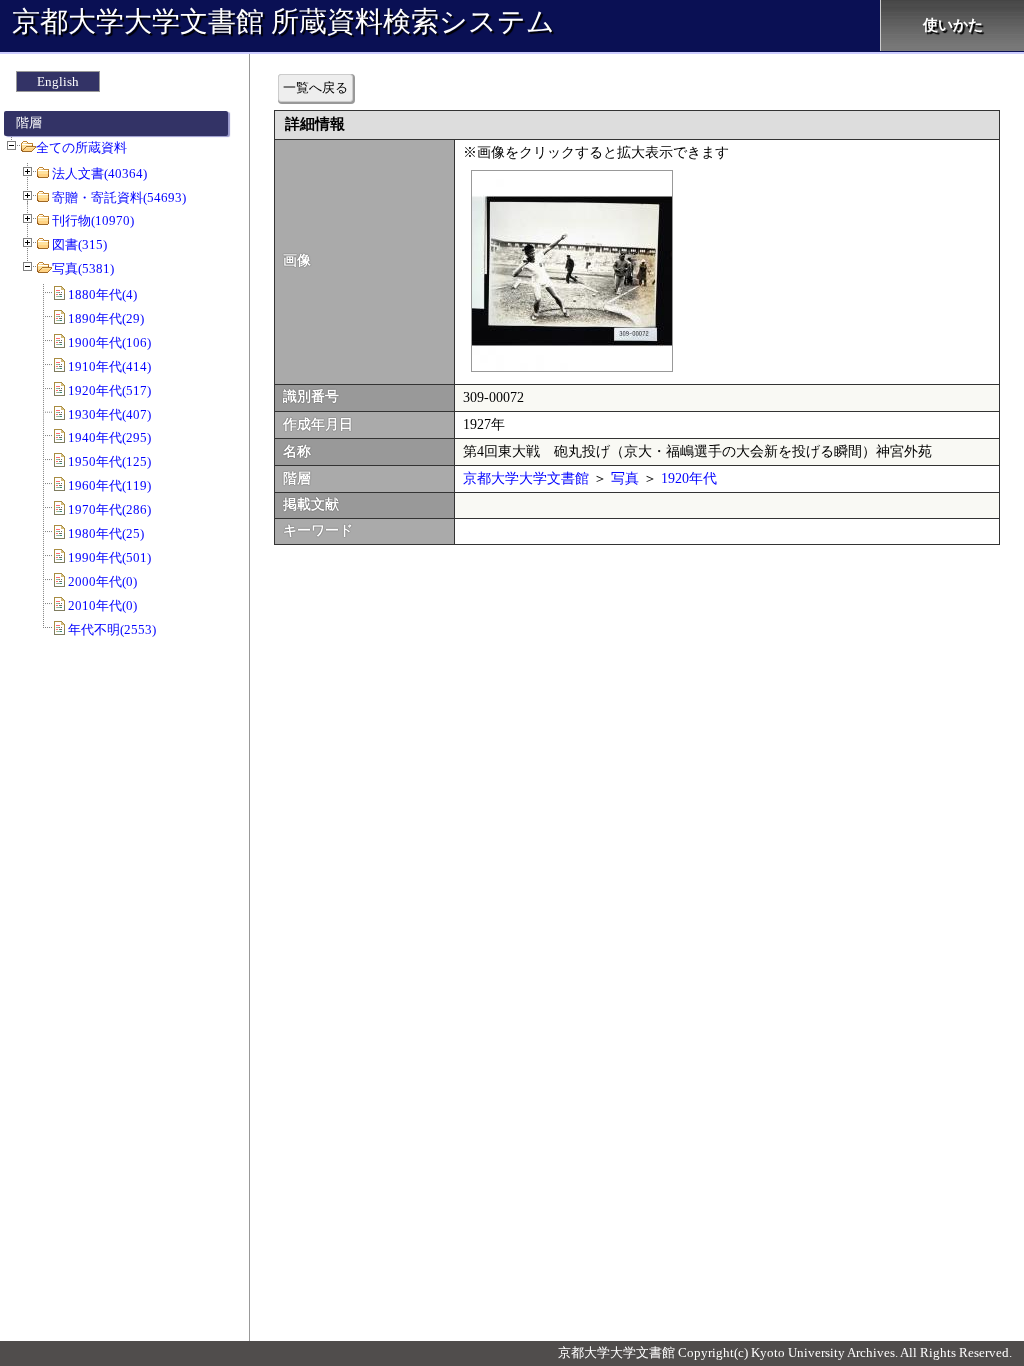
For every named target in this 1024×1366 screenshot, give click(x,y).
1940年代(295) (109, 437)
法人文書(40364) (99, 173)
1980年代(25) (106, 533)
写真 (625, 478)
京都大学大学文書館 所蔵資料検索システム (283, 21)
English (58, 81)
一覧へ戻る (315, 87)
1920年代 (689, 478)
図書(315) (79, 244)
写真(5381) (83, 268)
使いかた (953, 25)
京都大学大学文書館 (526, 478)
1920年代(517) (109, 390)
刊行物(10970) (93, 220)
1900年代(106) (109, 342)
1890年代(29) (106, 318)
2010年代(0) (102, 605)
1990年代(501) (109, 557)
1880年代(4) (102, 294)
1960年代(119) (109, 485)
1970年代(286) (109, 509)
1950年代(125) (109, 461)
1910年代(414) (109, 366)
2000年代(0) (102, 581)
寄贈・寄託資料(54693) (119, 197)
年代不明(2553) (112, 629)
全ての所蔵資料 (81, 147)
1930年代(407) (109, 414)
